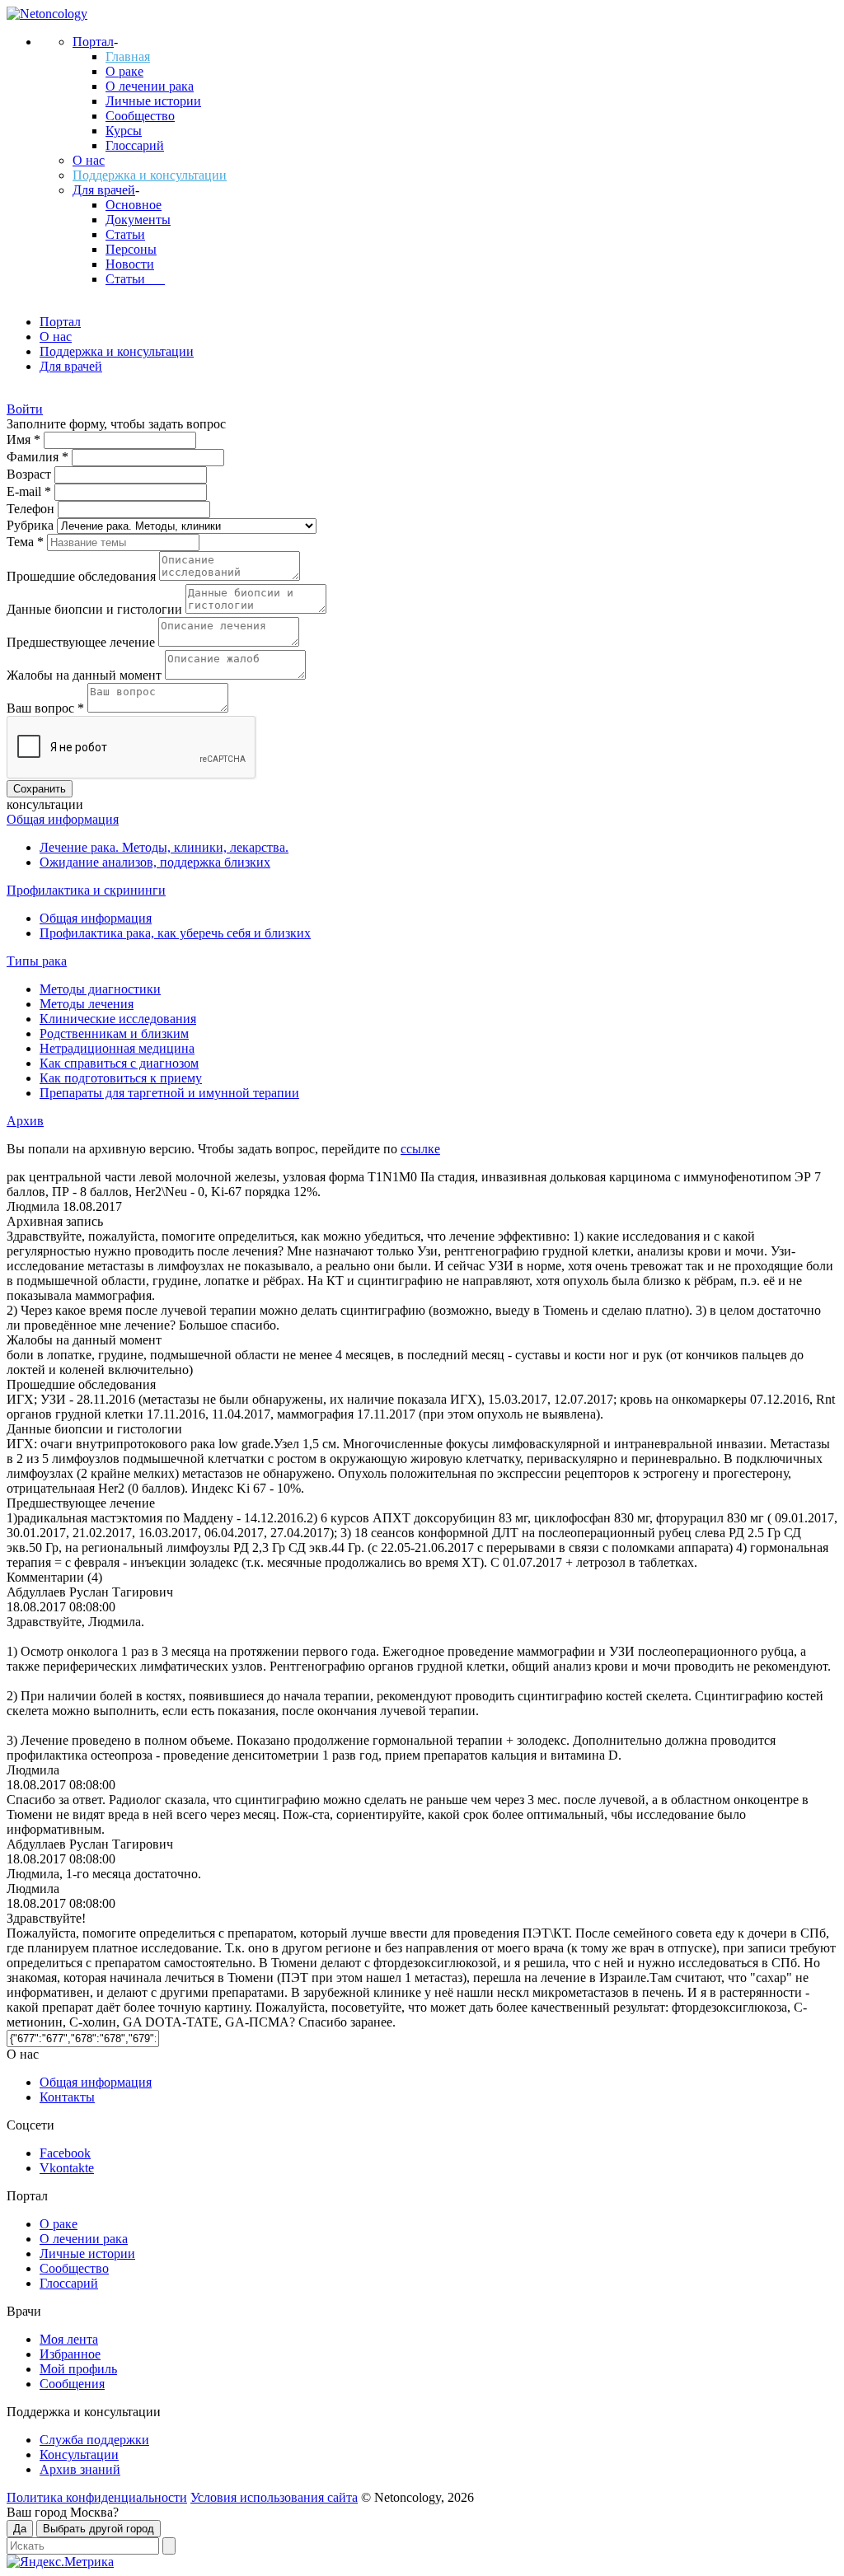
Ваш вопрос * (47, 708)
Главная (128, 56)
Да (20, 2529)
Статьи (125, 234)
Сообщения (72, 2384)
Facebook (65, 2153)
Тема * (27, 542)
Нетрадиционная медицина (117, 1048)
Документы (138, 220)
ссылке (420, 1149)
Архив (25, 1121)
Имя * (25, 439)
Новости (130, 264)
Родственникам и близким (114, 1033)
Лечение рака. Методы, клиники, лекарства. (164, 847)
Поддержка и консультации (150, 175)
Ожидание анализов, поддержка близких (155, 862)
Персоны (131, 249)
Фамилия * (39, 457)
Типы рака (37, 961)
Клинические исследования (118, 1019)
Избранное (70, 2354)
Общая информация (63, 819)
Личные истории (153, 101)
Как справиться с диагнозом (119, 1063)
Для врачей (104, 190)
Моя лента (69, 2339)
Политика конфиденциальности (97, 2497)
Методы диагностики (100, 989)
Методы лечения (87, 1004)
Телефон (32, 509)
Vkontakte (67, 2168)
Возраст (30, 474)
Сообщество (140, 116)
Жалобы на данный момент (86, 675)
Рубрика (32, 525)
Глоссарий (135, 145)
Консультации (79, 2454)
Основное (134, 205)
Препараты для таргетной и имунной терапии (169, 1093)
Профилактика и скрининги (86, 890)
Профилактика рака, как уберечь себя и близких (175, 933)
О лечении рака (150, 86)
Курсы (124, 131)
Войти (25, 409)
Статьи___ (135, 279)
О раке (124, 71)
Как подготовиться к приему (121, 1078)
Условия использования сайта (274, 2497)
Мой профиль (78, 2369)
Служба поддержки (94, 2440)
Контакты (67, 2097)
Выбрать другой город (98, 2529)
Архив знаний (80, 2469)
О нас (89, 160)
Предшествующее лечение (82, 642)
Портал (93, 42)
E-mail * (30, 491)
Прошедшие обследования (83, 576)
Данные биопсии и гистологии (96, 609)
